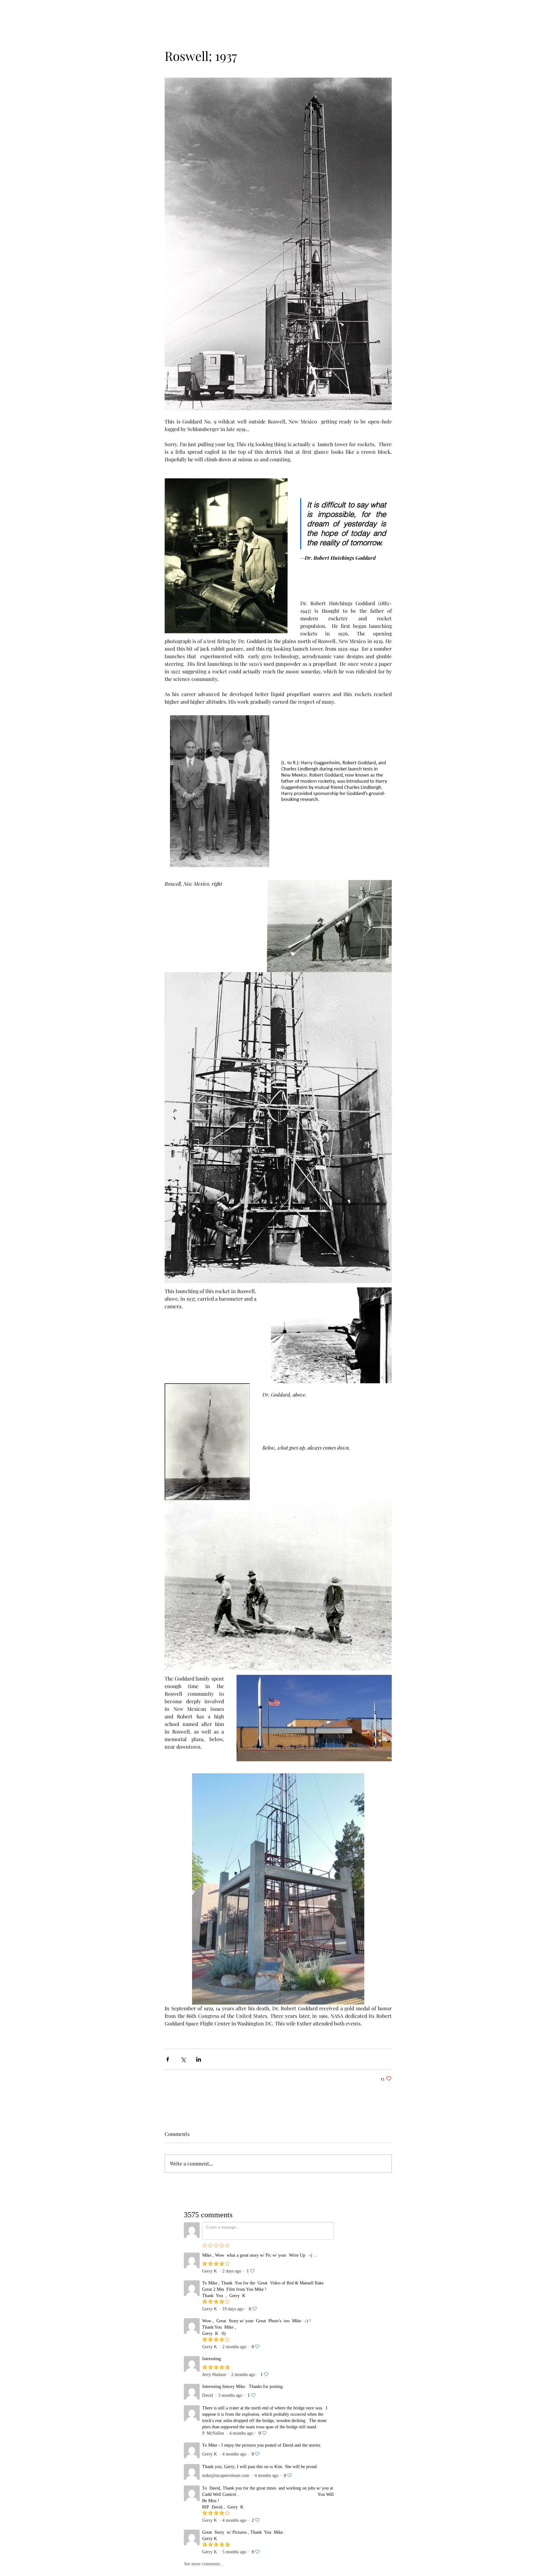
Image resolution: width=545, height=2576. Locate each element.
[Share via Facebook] (168, 2059)
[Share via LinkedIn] (199, 2059)
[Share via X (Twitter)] (183, 2059)
